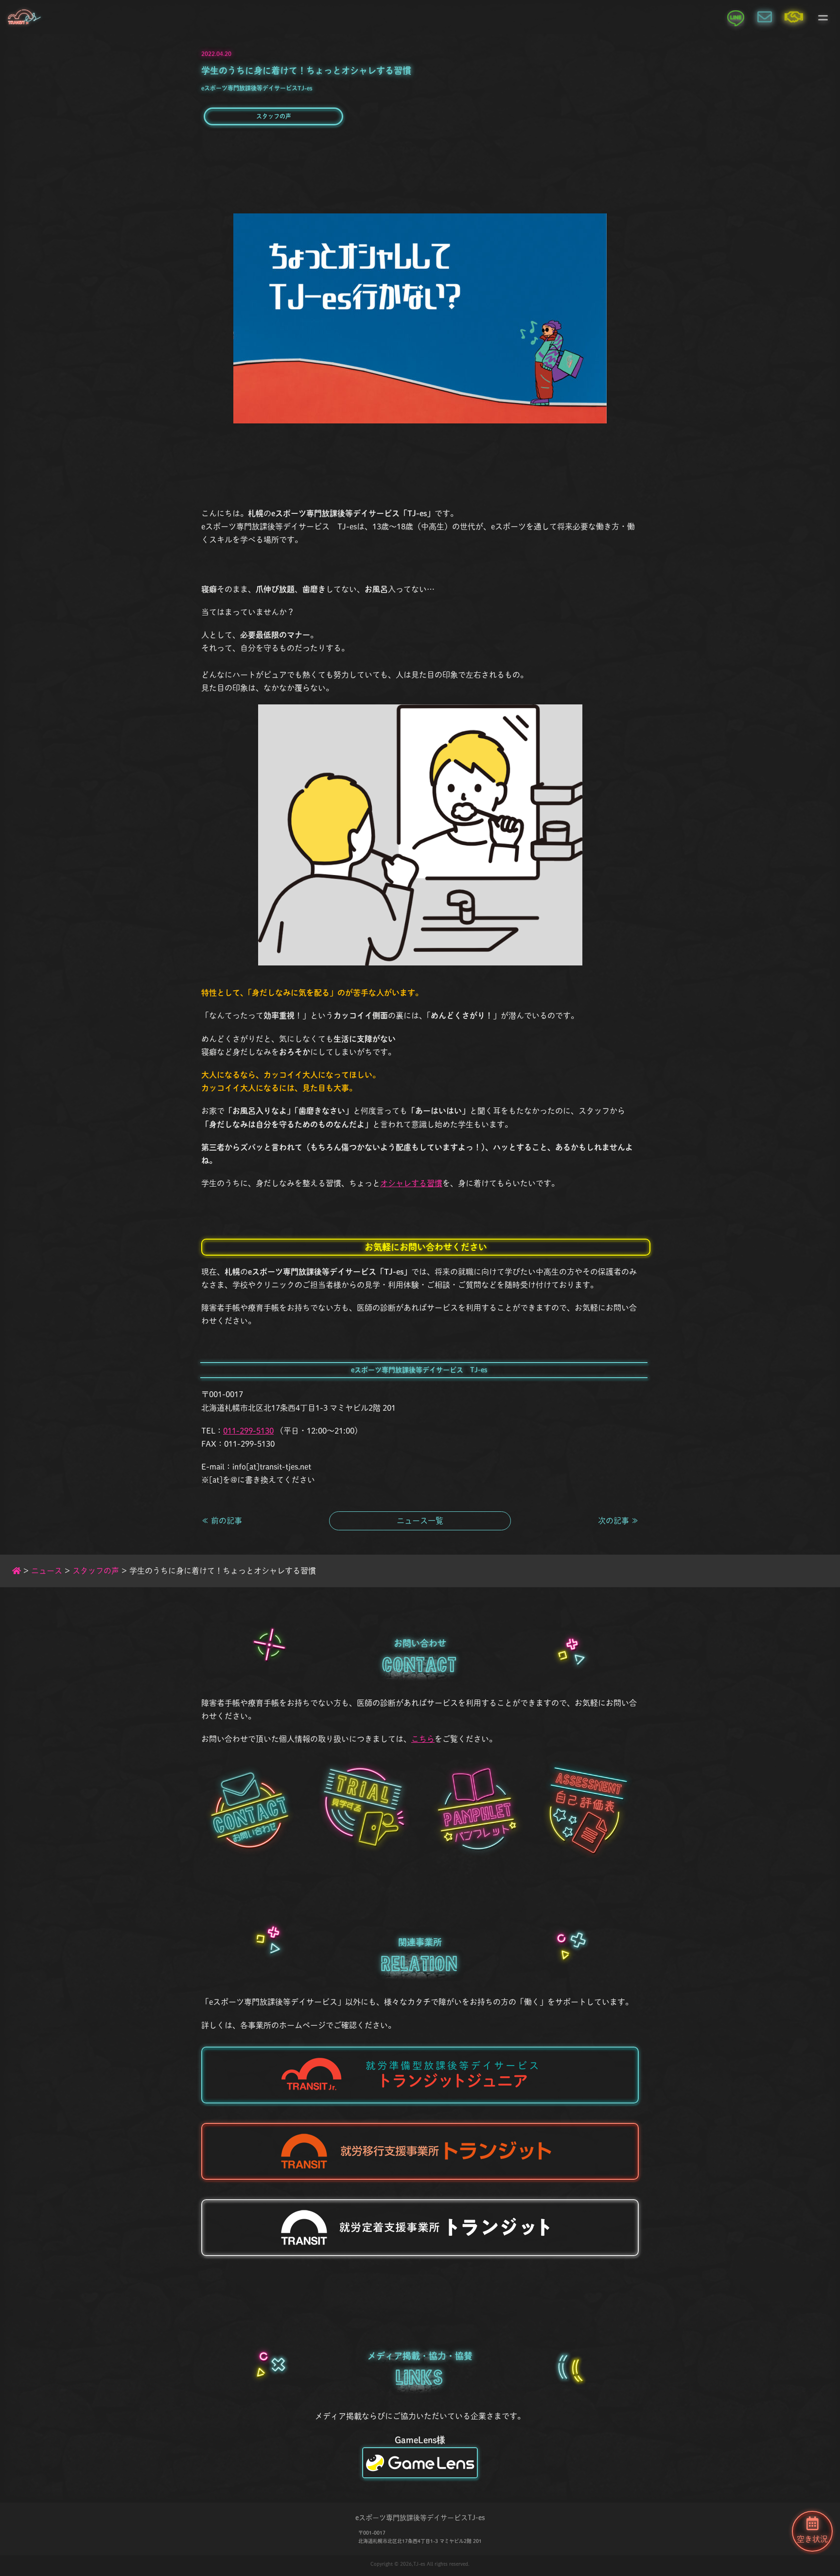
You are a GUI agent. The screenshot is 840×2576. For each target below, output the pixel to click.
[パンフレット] (476, 1809)
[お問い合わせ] (765, 17)
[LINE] (735, 17)
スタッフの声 (274, 116)
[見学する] (364, 1809)
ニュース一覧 (420, 1521)
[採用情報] (794, 17)
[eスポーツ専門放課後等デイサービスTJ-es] (24, 17)
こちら (423, 1739)
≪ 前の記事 (222, 1521)
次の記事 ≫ (618, 1521)
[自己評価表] (589, 1809)
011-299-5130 (248, 1431)
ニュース (47, 1571)
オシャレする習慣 (411, 1183)
